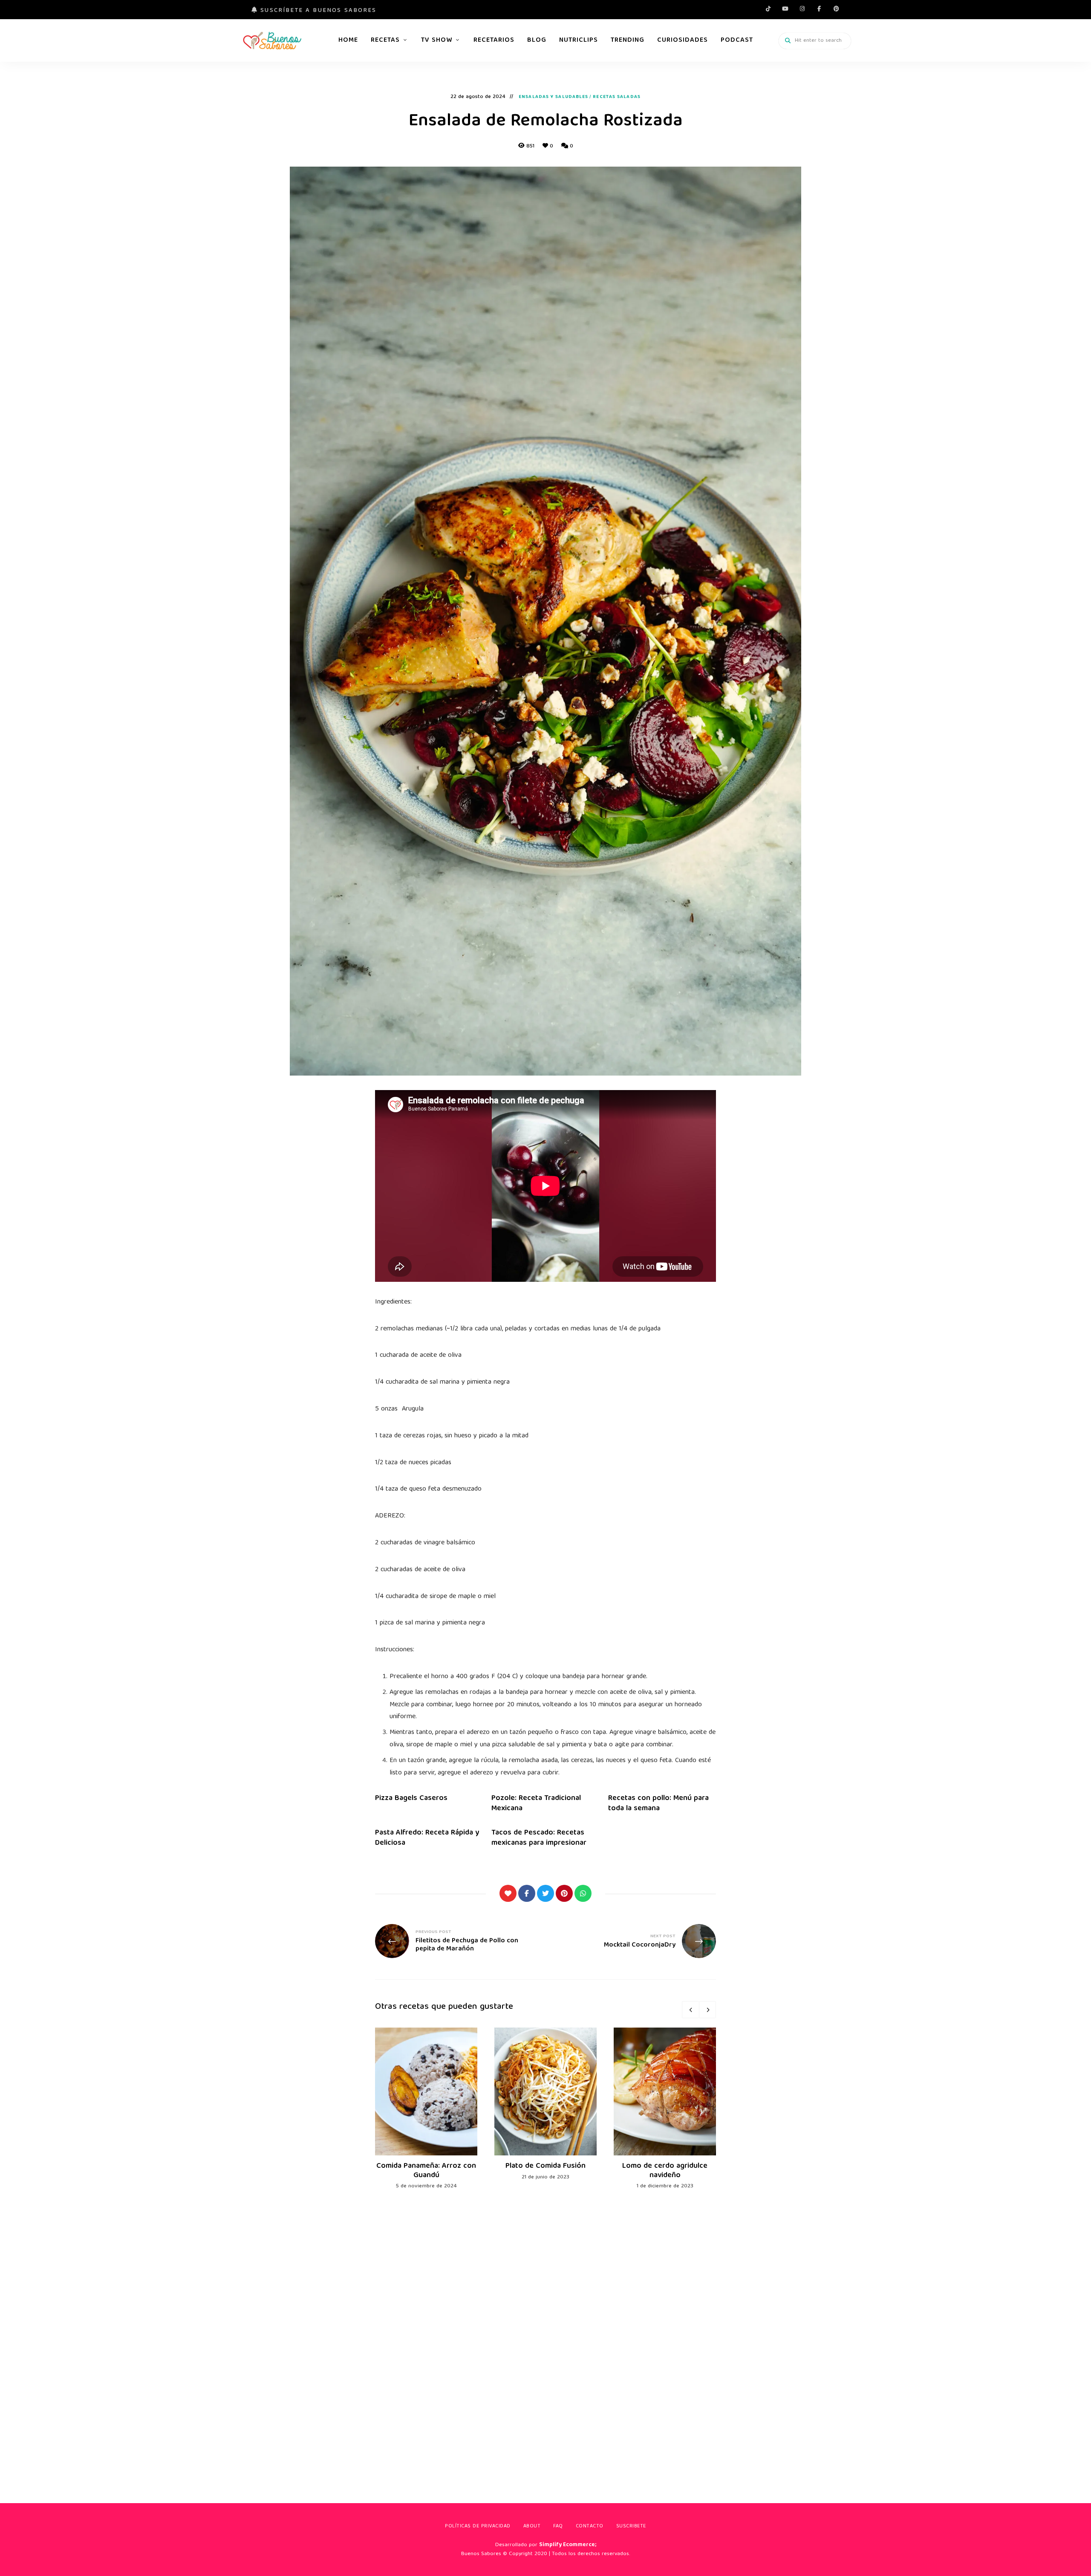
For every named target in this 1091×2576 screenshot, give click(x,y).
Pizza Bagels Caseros (411, 1799)
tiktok (768, 9)
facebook (819, 9)
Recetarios (494, 40)
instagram (802, 9)
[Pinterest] (564, 1893)
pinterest (836, 9)
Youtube (785, 9)
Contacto (590, 2526)
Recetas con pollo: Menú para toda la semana (658, 1803)
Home (348, 40)
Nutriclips (579, 40)
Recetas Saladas (617, 97)
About (532, 2526)
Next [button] (707, 2010)
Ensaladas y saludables (553, 97)
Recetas (385, 40)
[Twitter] (545, 1893)
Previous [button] (690, 2010)
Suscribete (631, 2526)
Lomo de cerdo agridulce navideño (665, 2171)
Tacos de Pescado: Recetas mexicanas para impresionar (539, 1838)
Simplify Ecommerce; (568, 2545)
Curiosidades (683, 40)
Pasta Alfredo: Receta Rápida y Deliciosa (427, 1838)
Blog (537, 40)
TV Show (437, 40)
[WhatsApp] (583, 1893)
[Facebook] (527, 1893)
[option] (426, 2109)
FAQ (558, 2526)
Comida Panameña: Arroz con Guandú (426, 2171)
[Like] (508, 1893)
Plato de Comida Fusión (545, 2166)
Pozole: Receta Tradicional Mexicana (536, 1803)
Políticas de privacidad (478, 2526)
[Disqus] (545, 2334)
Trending (628, 40)
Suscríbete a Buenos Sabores (317, 11)
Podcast (737, 40)
